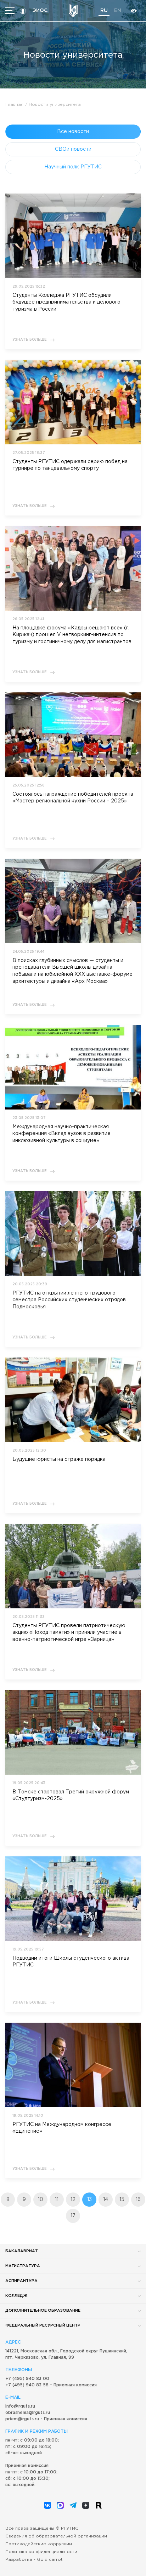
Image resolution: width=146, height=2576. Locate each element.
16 (138, 2200)
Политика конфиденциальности (41, 2552)
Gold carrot (50, 2560)
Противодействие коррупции (39, 2544)
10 (41, 2200)
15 (122, 2200)
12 (73, 2200)
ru (104, 11)
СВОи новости (73, 149)
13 (89, 2200)
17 (73, 2216)
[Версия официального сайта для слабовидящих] (134, 11)
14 (106, 2200)
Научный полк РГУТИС (73, 167)
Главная (14, 105)
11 (57, 2200)
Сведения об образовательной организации (56, 2536)
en (118, 11)
